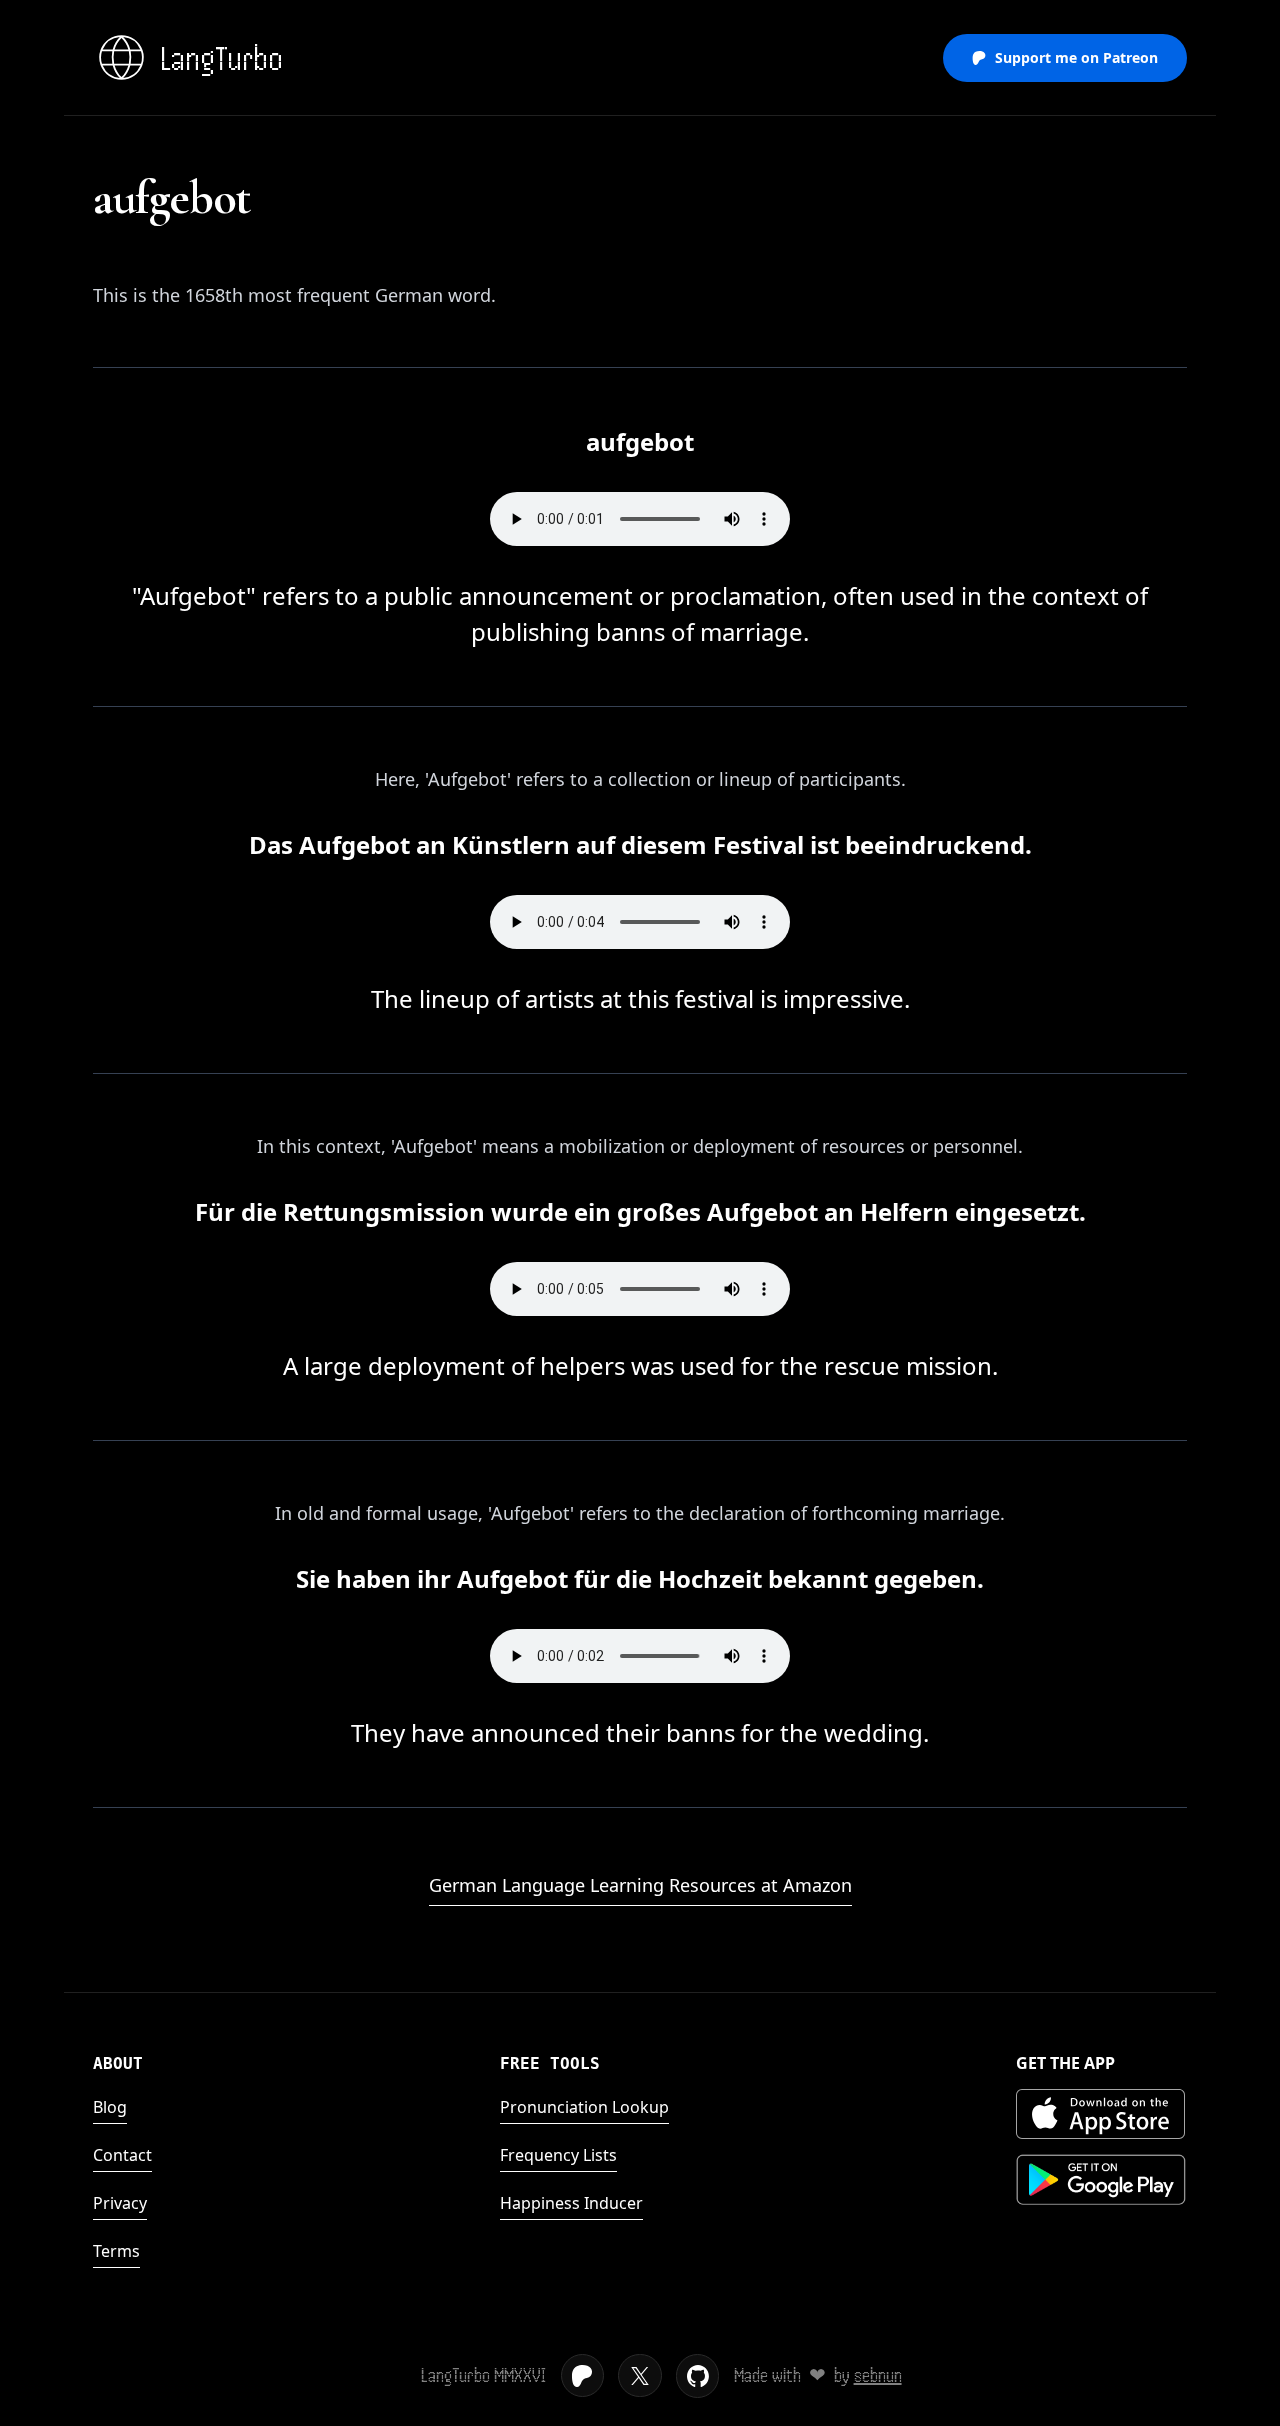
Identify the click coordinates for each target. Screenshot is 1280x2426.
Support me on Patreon (1076, 57)
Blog (110, 2107)
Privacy (120, 2203)
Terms (116, 2251)
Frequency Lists (558, 2155)
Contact (122, 2155)
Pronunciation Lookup (584, 2107)
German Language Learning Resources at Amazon (640, 1885)
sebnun (878, 2375)
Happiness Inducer (571, 2203)
